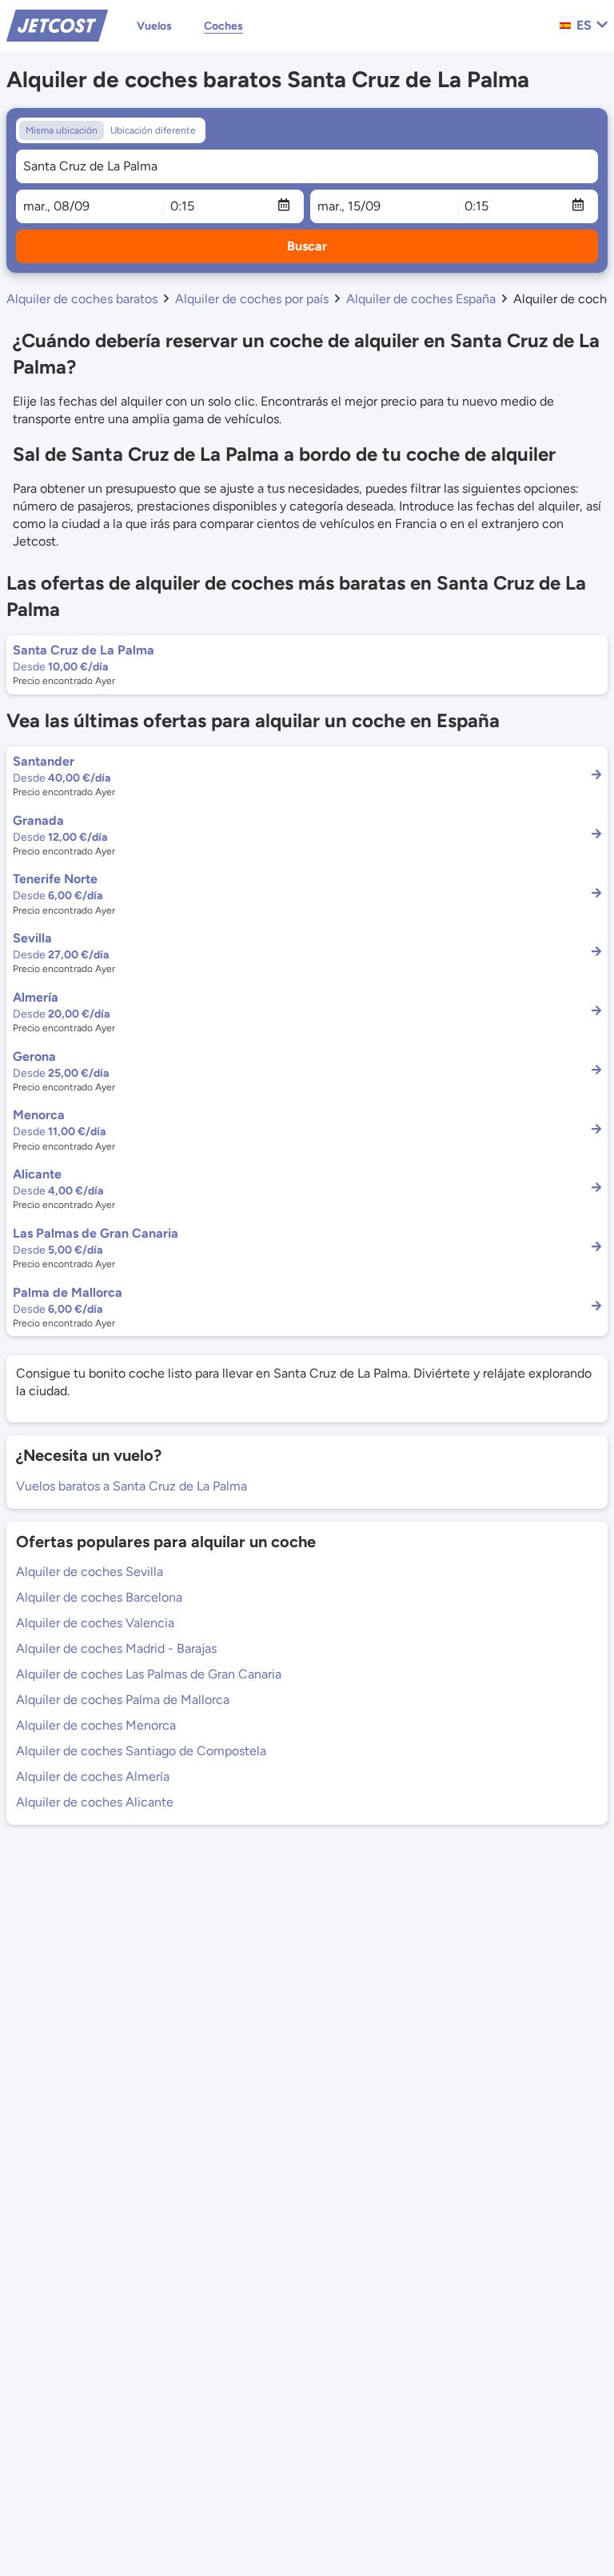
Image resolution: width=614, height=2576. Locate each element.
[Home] (57, 24)
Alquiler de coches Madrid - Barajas (116, 1648)
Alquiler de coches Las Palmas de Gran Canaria (149, 1674)
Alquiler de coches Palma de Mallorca (123, 1700)
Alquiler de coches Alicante (95, 1802)
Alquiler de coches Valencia (95, 1623)
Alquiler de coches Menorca (96, 1725)
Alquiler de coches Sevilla (90, 1572)
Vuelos (154, 26)
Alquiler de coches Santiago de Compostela (141, 1751)
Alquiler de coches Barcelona (99, 1597)
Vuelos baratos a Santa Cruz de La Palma (132, 1486)
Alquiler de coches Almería (93, 1776)
